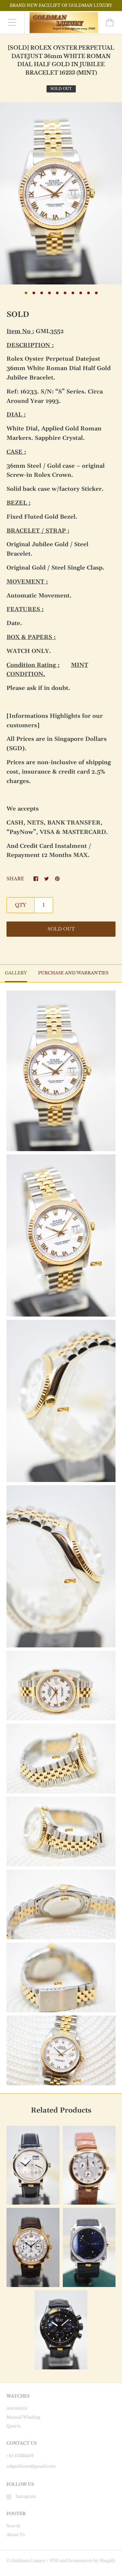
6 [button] (65, 293)
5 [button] (57, 293)
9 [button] (88, 293)
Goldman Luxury (28, 2561)
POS (54, 2561)
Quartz (14, 2426)
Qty (20, 905)
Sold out (61, 929)
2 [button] (34, 293)
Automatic (17, 2408)
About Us (16, 2535)
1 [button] (26, 293)
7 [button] (73, 293)
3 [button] (42, 293)
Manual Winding (23, 2417)
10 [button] (96, 293)
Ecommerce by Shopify (92, 2561)
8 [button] (81, 293)
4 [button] (49, 293)
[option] (61, 193)
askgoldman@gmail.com (31, 2466)
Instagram (26, 2496)
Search (13, 2526)
